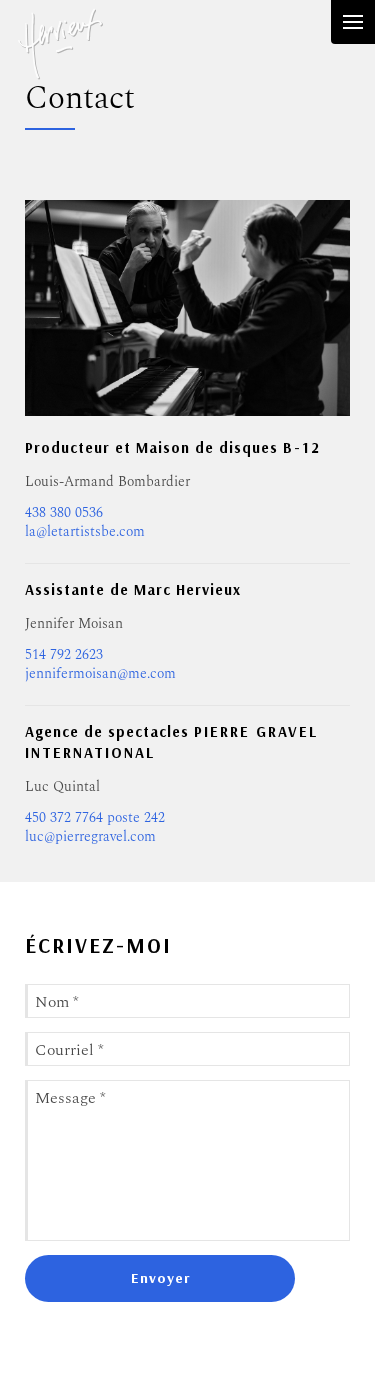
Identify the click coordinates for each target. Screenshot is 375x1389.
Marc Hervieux (60, 60)
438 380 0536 (64, 511)
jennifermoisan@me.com (100, 672)
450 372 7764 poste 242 (95, 816)
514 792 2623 (64, 653)
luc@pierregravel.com (90, 835)
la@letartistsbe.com (85, 530)
